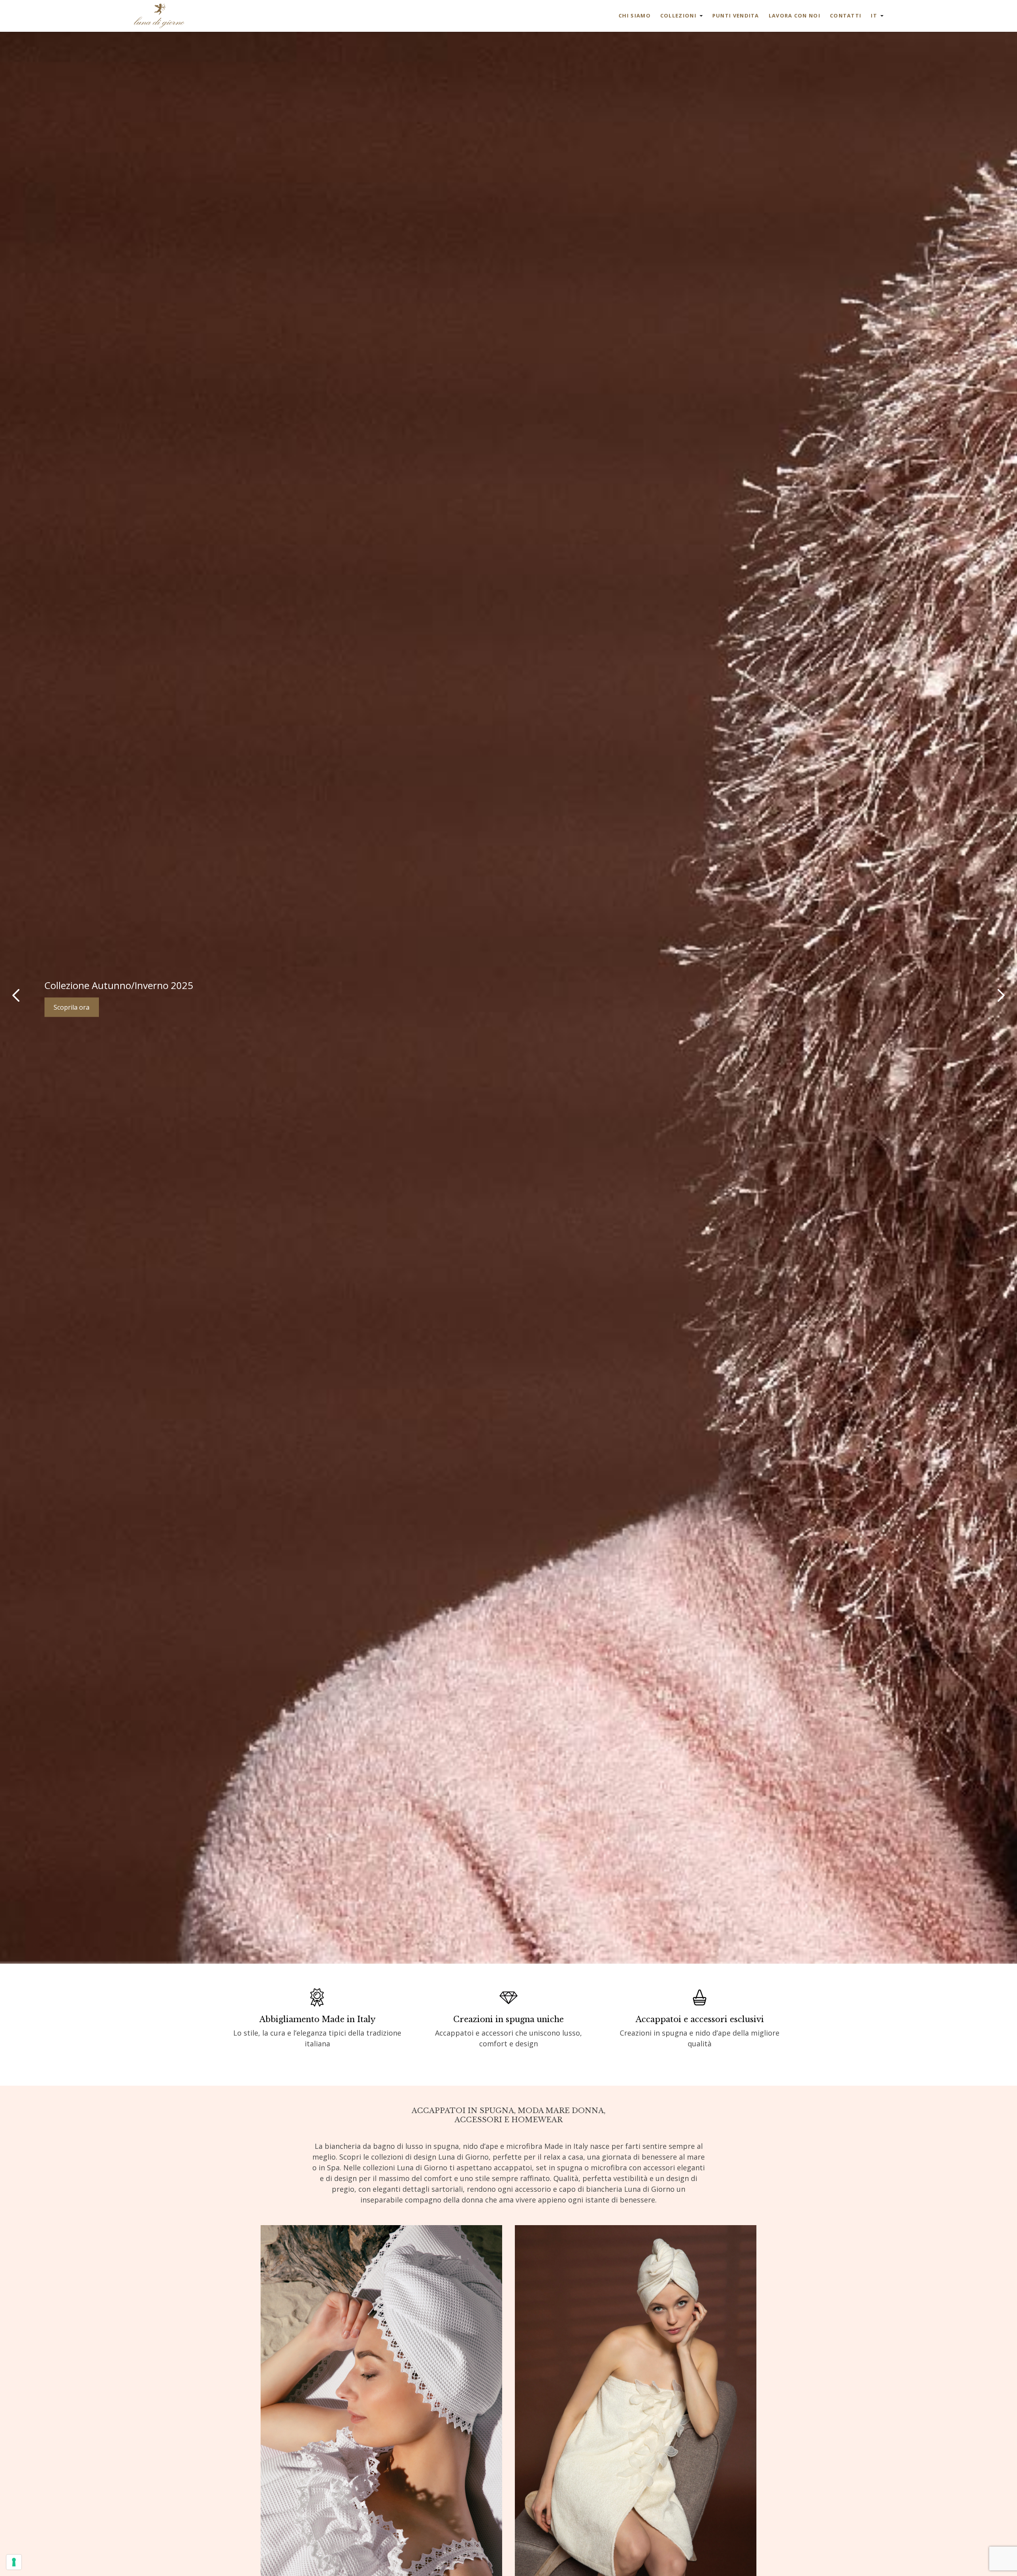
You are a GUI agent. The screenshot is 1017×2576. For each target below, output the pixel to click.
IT (874, 15)
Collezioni (678, 15)
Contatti (846, 15)
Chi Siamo (635, 15)
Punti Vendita (736, 15)
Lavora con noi (795, 15)
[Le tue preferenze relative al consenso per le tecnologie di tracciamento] (14, 2562)
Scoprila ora (72, 1007)
